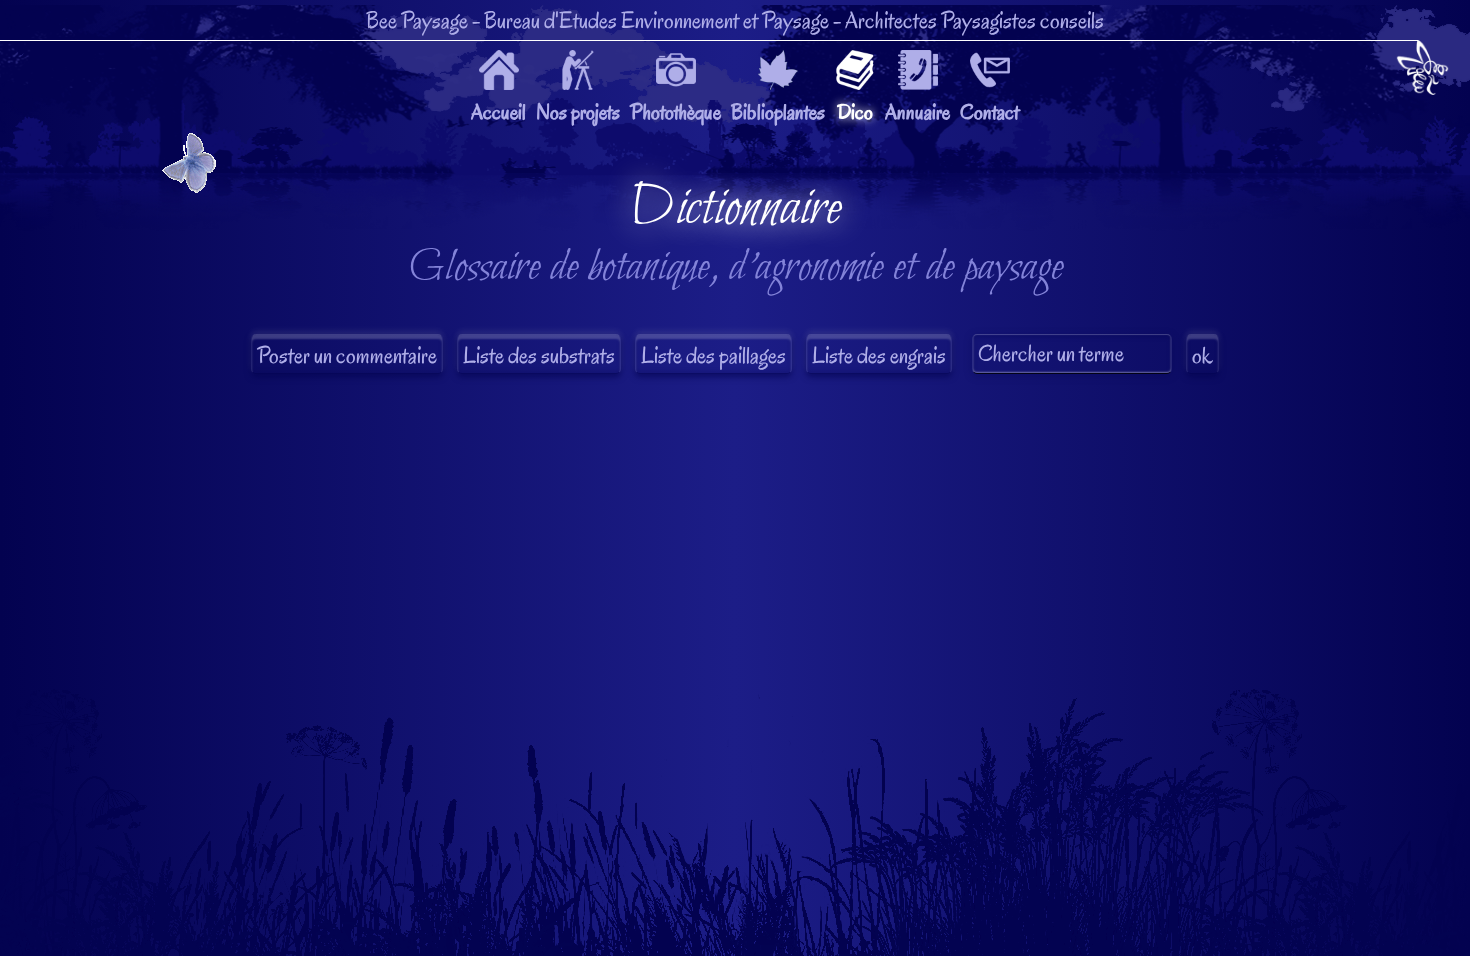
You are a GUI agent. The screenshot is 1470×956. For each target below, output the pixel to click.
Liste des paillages (713, 355)
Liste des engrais (879, 355)
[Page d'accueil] (1422, 71)
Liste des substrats (539, 355)
